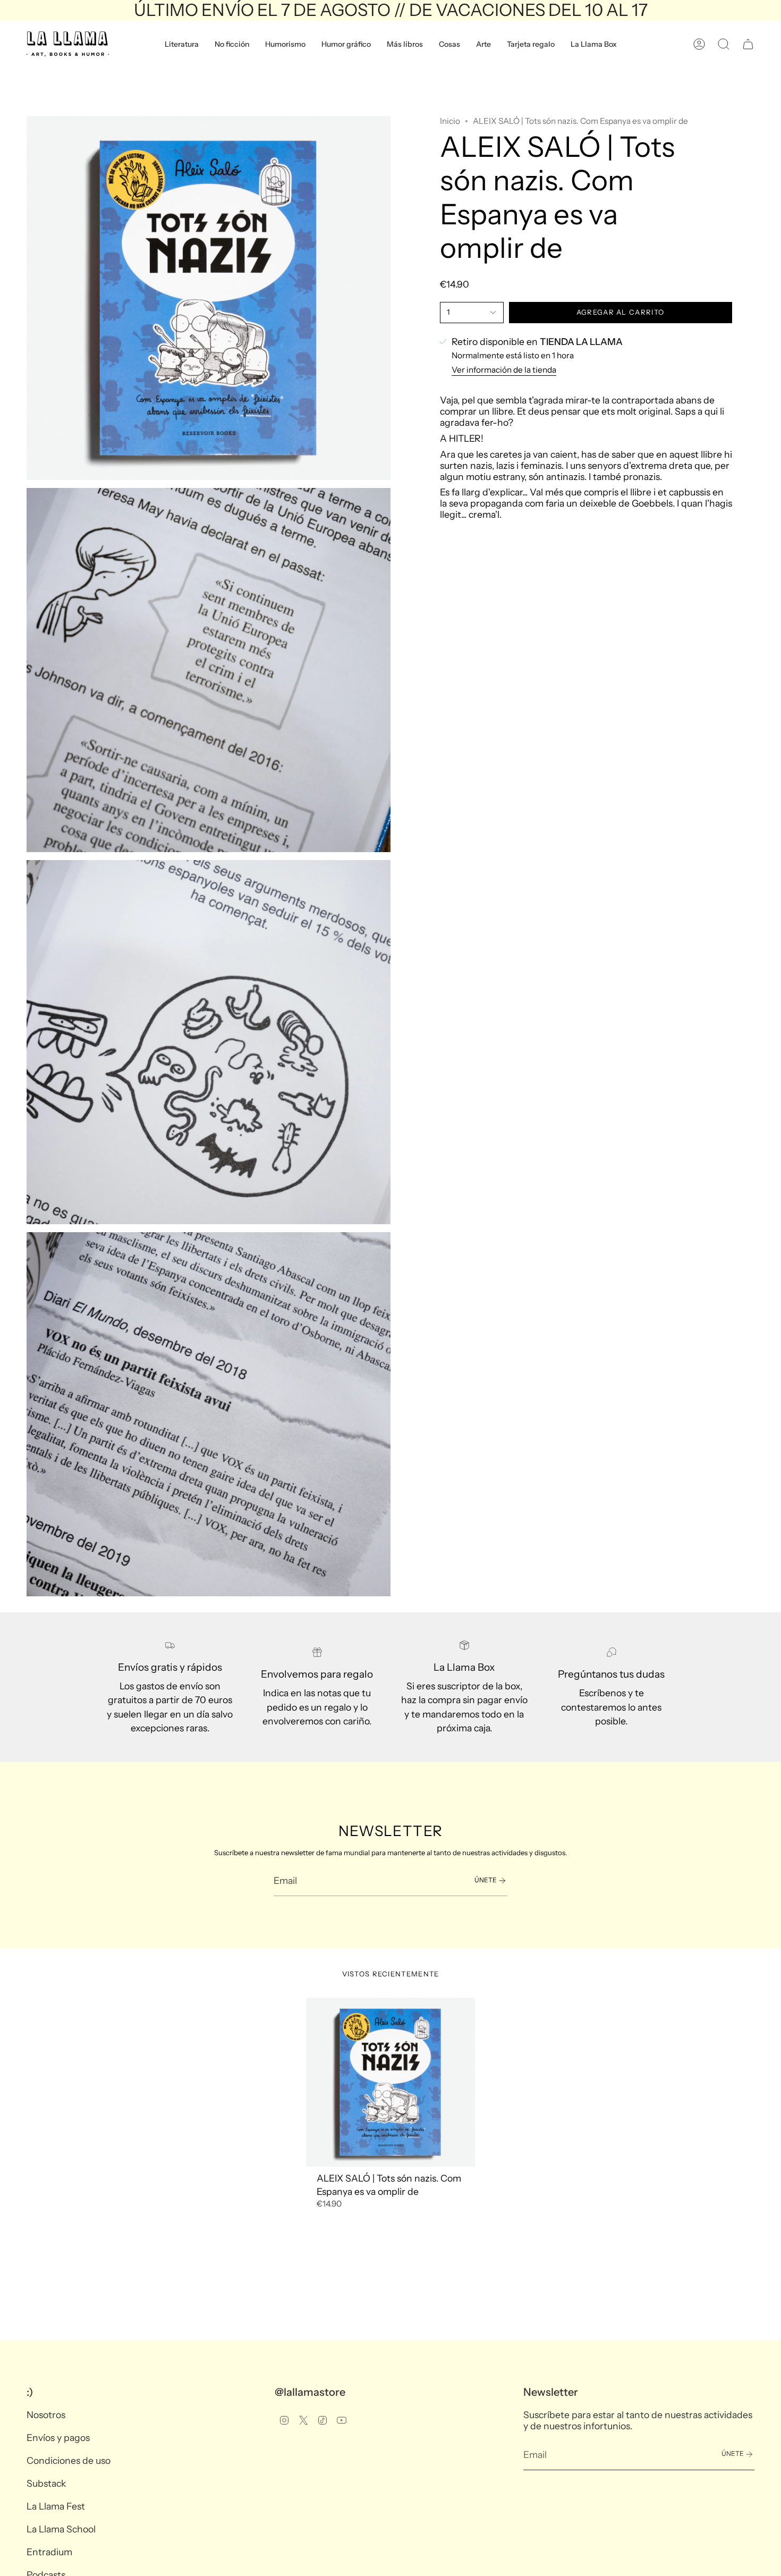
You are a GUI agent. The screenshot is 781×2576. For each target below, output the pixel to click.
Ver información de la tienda (504, 370)
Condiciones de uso (69, 2460)
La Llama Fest (56, 2506)
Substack (46, 2483)
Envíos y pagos (58, 2438)
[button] (182, 44)
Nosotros (46, 2415)
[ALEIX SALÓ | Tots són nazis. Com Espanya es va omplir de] (391, 2082)
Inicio (450, 121)
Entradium (49, 2552)
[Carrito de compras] (748, 44)
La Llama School (61, 2529)
